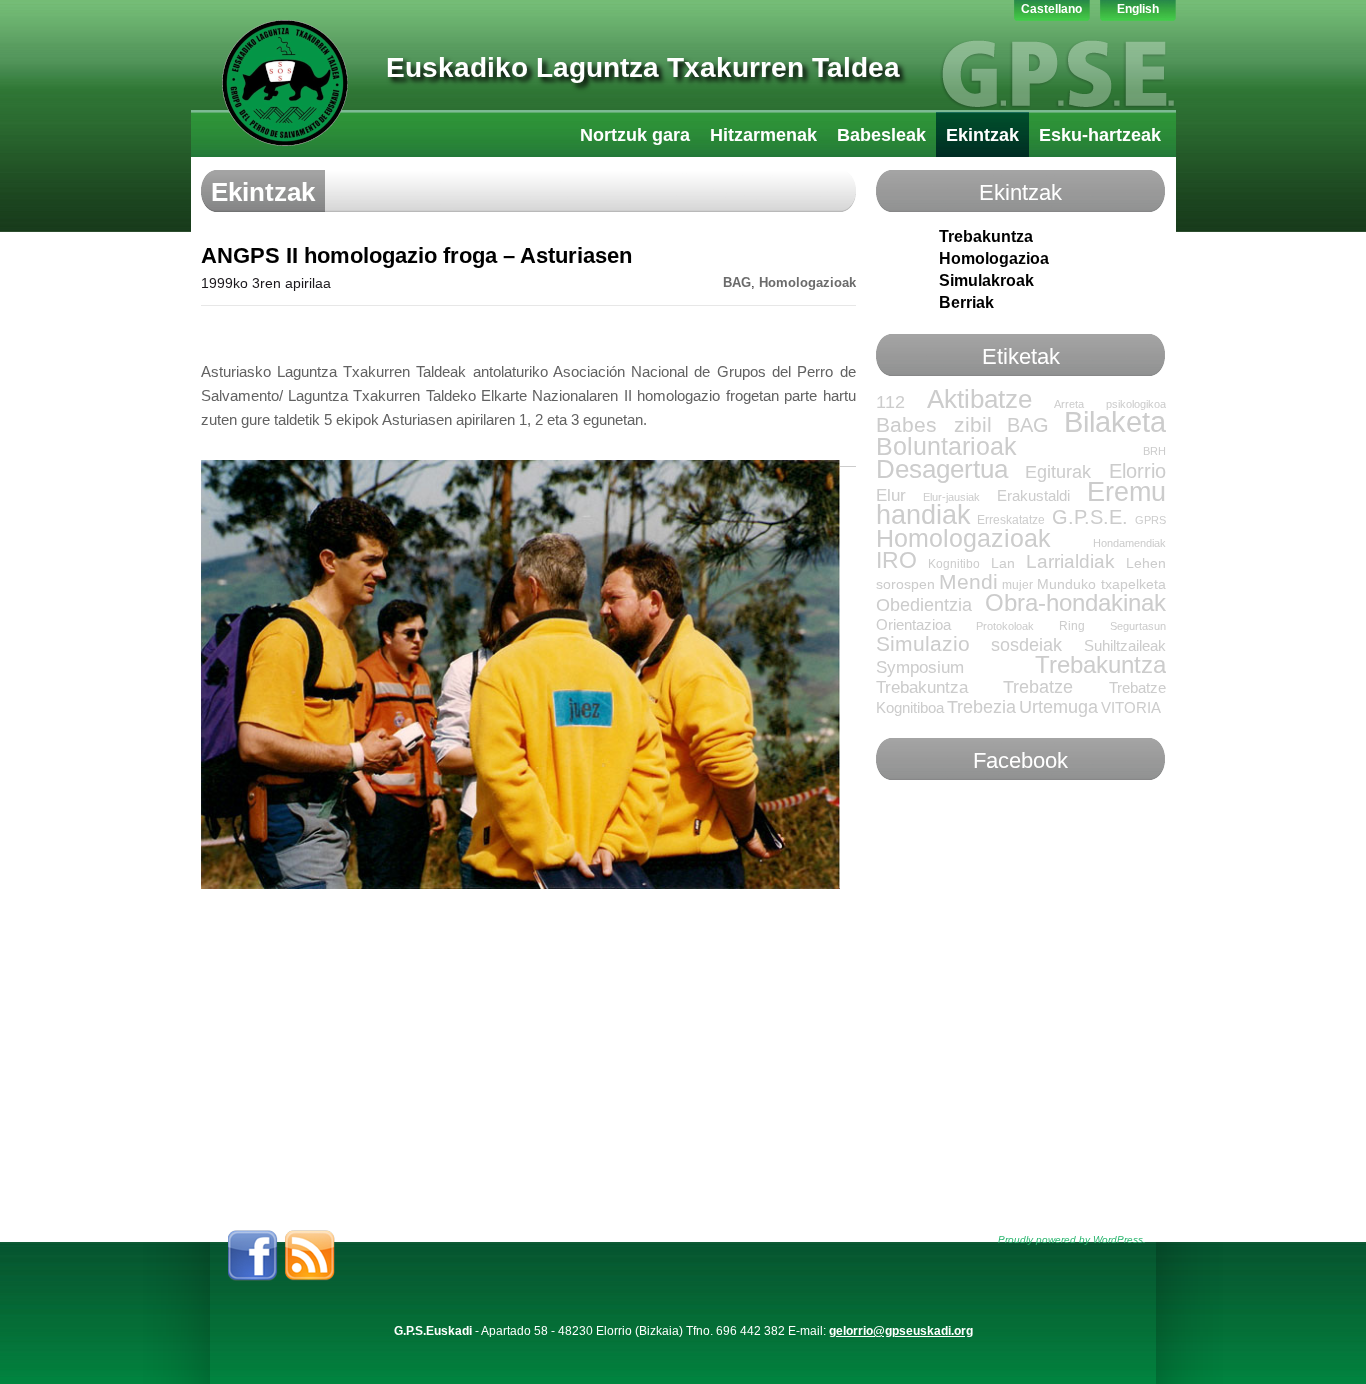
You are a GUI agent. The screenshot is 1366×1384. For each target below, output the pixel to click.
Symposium (920, 667)
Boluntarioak (946, 446)
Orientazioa (913, 625)
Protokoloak (1005, 626)
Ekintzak (982, 135)
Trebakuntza (986, 236)
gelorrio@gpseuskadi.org (901, 1331)
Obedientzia (924, 605)
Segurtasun (1138, 626)
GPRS (1150, 520)
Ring (1072, 626)
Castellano (1051, 9)
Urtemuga (1058, 707)
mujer (1017, 585)
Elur (891, 495)
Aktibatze (979, 399)
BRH (1154, 451)
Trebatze (1038, 687)
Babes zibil (934, 424)
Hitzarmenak (763, 135)
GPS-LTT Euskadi (285, 83)
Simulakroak (986, 280)
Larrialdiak (1070, 561)
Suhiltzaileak (1125, 646)
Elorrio (1137, 471)
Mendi (968, 581)
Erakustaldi (1033, 496)
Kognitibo (954, 564)
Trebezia (981, 707)
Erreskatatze (1011, 520)
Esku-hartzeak (1100, 135)
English (1138, 9)
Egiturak (1058, 471)
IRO (896, 560)
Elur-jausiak (951, 497)
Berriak (966, 302)
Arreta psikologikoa (1110, 404)
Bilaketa (1115, 421)
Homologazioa (994, 258)
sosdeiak (1026, 645)
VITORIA (1131, 708)
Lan (1003, 563)
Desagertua (942, 469)
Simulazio (923, 643)
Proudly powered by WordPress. (1072, 1239)
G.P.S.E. (1090, 517)
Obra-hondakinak (1075, 603)
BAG (737, 283)
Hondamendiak (1129, 543)
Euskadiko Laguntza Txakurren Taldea (643, 67)
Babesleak (881, 135)
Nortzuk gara (635, 135)
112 (890, 402)
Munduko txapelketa (1101, 584)
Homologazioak (807, 283)
